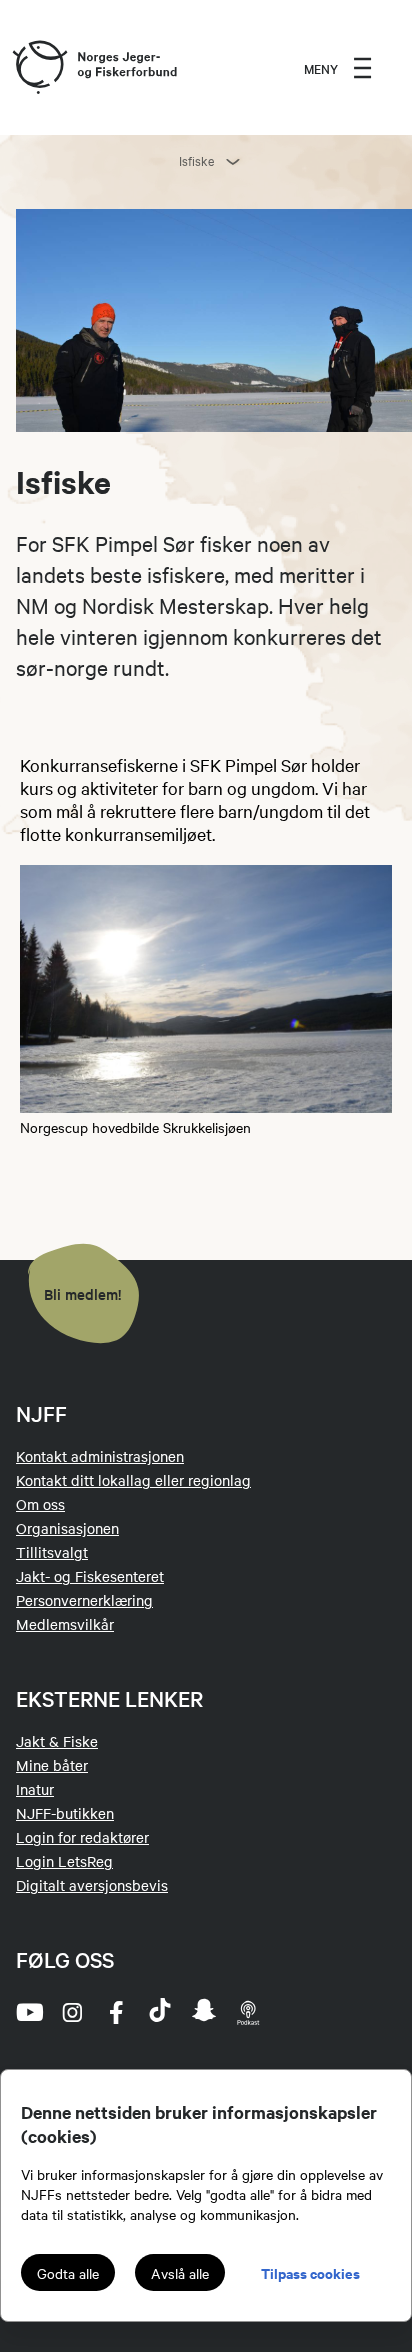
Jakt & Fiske (57, 1741)
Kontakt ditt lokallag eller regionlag (133, 1480)
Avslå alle (180, 2273)
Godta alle (68, 2273)
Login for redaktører (82, 1837)
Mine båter (52, 1765)
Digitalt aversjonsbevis (92, 1885)
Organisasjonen (67, 1528)
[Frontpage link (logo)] (39, 68)
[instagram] (72, 2012)
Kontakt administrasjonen (100, 1456)
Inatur (35, 1789)
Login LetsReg (64, 1861)
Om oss (40, 1504)
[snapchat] (204, 2012)
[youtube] (28, 2012)
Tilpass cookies (310, 2272)
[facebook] (116, 2012)
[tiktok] (160, 2012)
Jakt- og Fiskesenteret (90, 1576)
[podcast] (248, 2012)
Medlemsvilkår (65, 1624)
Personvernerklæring (84, 1600)
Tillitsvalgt (52, 1552)
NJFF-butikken (65, 1813)
